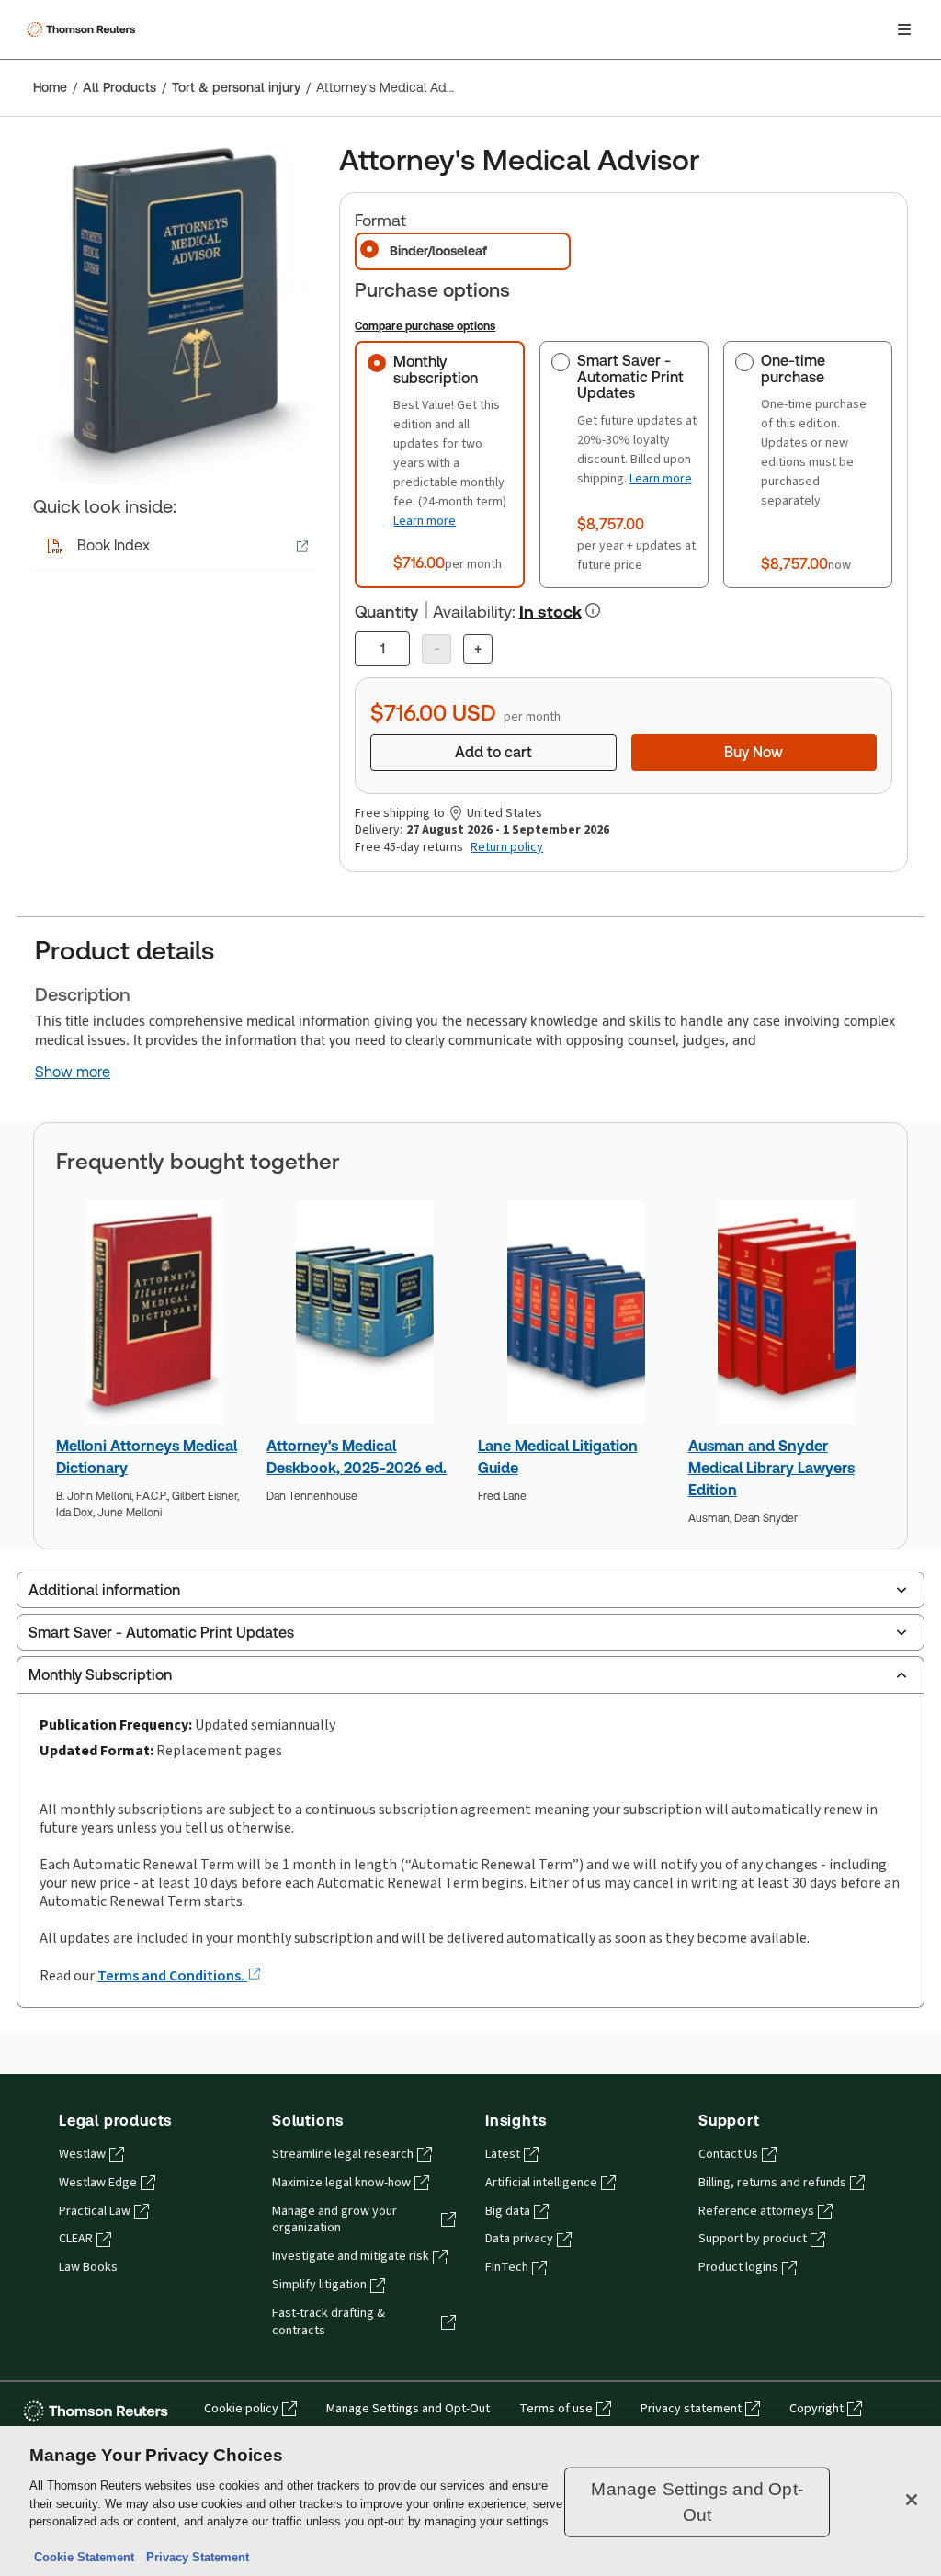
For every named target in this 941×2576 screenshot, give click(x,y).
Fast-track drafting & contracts (329, 2322)
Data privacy (519, 2239)
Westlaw (82, 2154)
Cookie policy (241, 2409)
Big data (508, 2211)
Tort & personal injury (236, 87)
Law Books (88, 2267)
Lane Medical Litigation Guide (558, 1457)
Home (50, 87)
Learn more (425, 521)
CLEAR (76, 2239)
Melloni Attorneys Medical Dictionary (147, 1457)
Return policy (507, 847)
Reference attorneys (756, 2211)
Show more (73, 1072)
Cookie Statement (84, 2557)
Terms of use (556, 2409)
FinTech (507, 2267)
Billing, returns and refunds (772, 2183)
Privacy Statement (194, 2557)
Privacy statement (691, 2409)
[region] (470, 2501)
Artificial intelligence (541, 2183)
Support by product (753, 2239)
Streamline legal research (343, 2154)
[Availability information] (593, 610)
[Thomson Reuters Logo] (84, 29)
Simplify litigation (319, 2285)
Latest (503, 2154)
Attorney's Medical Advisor (388, 87)
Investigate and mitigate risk (351, 2256)
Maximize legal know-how (341, 2183)
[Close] (912, 2500)
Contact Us (728, 2154)
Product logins (738, 2267)
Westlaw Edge (98, 2183)
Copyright (816, 2409)
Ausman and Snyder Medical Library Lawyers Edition (771, 1468)
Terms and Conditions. (172, 1975)
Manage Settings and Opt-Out (408, 2409)
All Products (119, 87)
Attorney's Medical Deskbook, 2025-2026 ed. (357, 1457)
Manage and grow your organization (334, 2220)
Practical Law (95, 2211)
